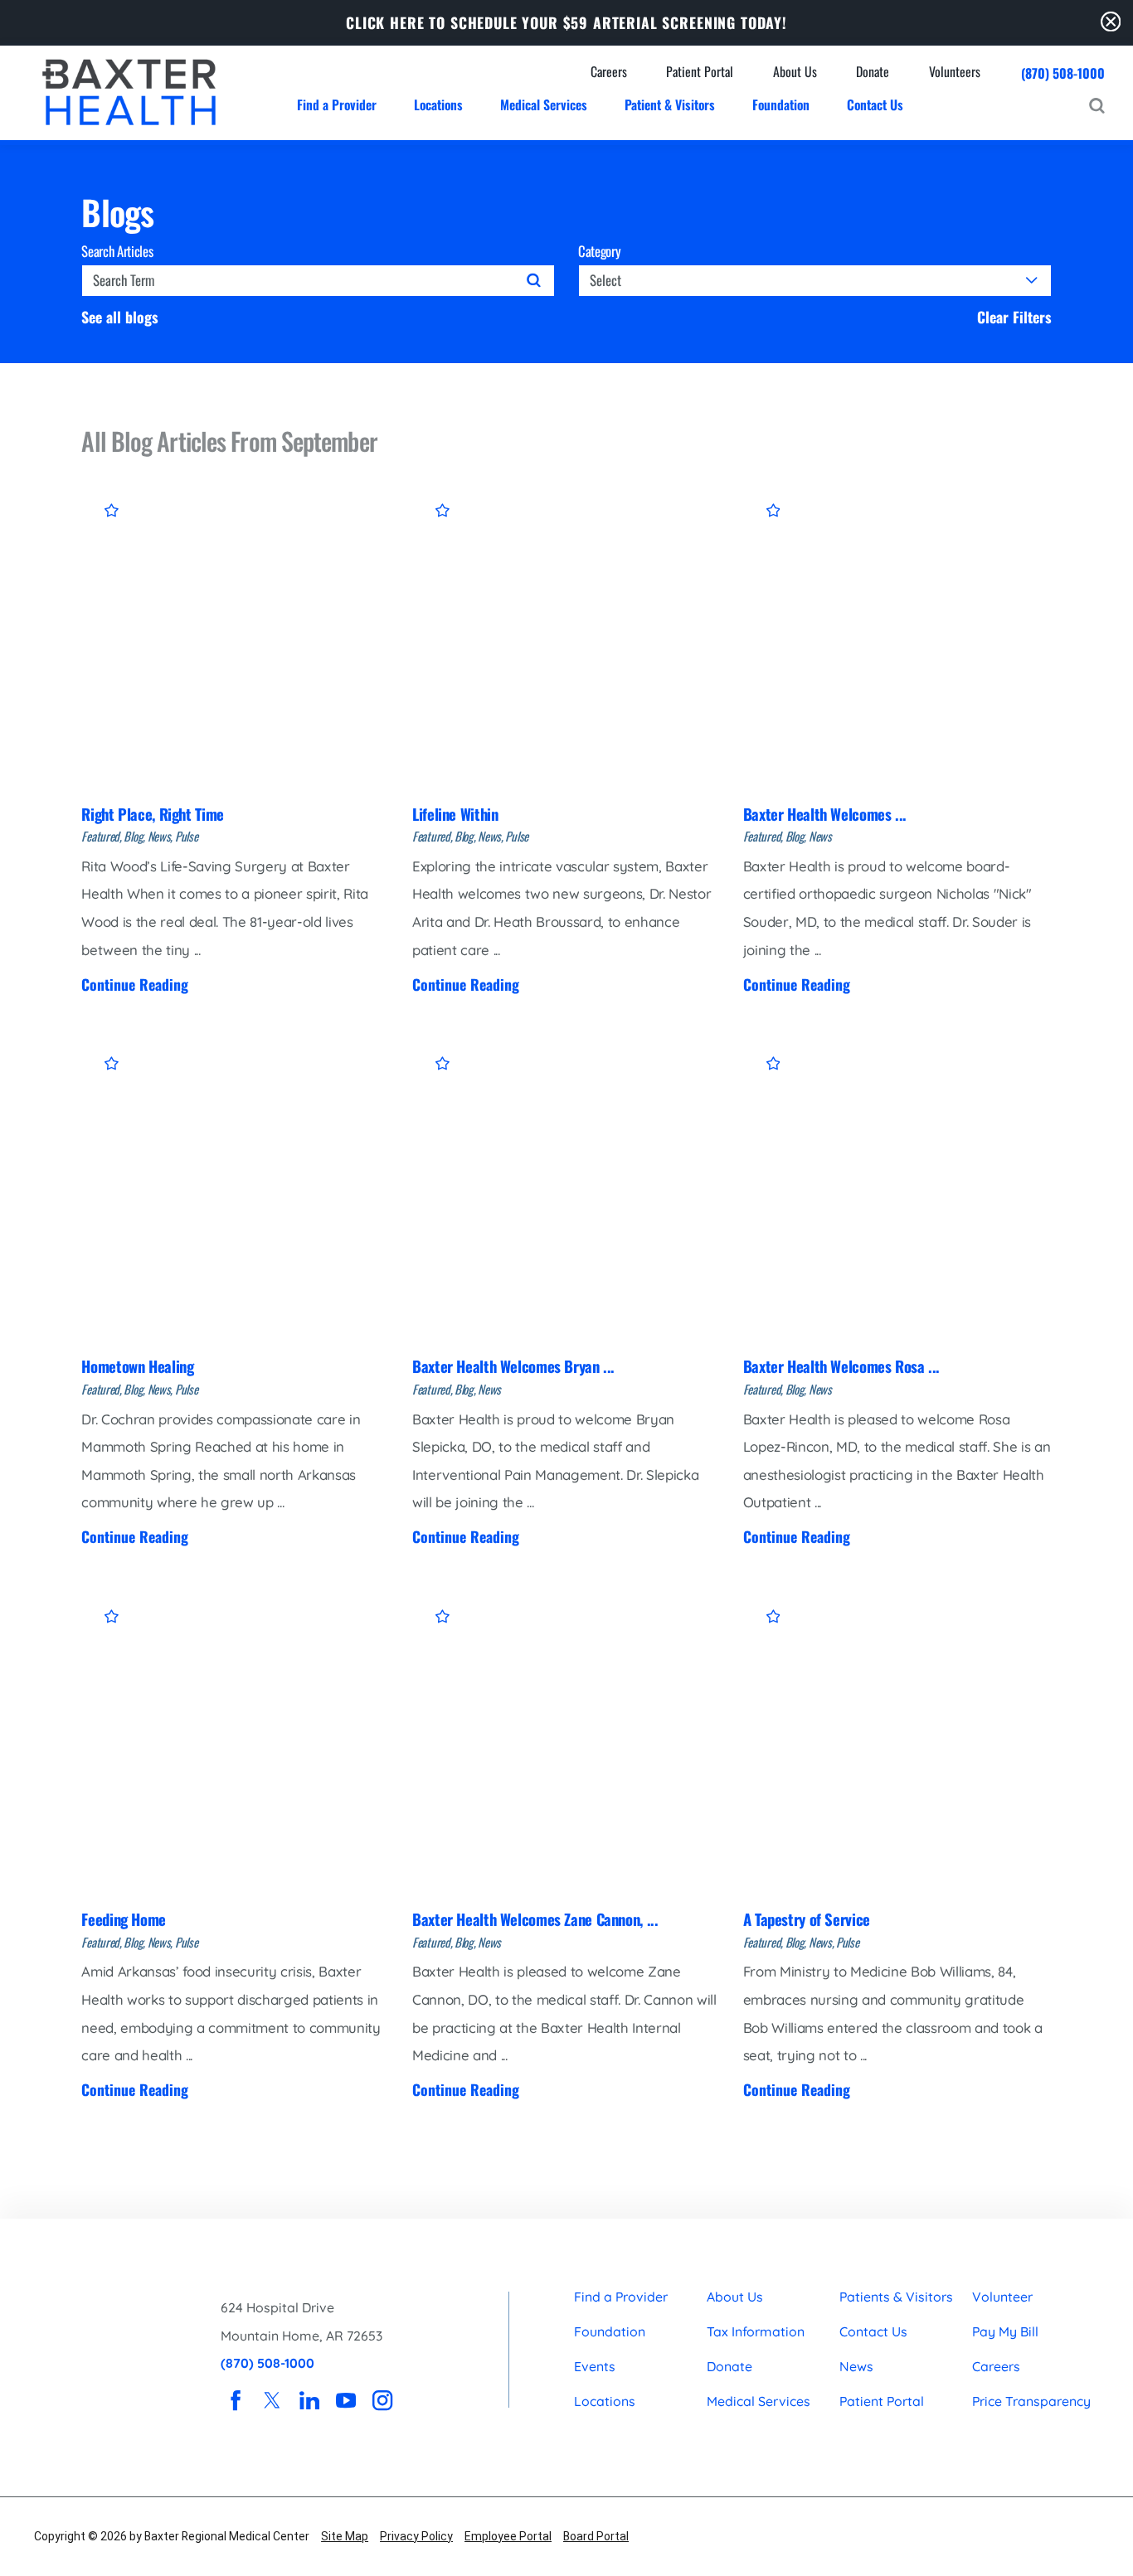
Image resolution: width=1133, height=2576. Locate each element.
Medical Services (759, 2401)
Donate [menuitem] (873, 72)
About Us (735, 2297)
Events (595, 2366)
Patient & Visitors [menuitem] (670, 104)
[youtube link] (346, 2401)
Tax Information (756, 2331)
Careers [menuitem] (609, 72)
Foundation (610, 2331)
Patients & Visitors (896, 2297)
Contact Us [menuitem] (875, 104)
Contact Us (873, 2331)
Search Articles (117, 252)
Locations (605, 2401)
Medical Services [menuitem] (544, 104)
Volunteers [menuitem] (955, 72)
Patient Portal (882, 2401)
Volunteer (1002, 2297)
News (856, 2366)
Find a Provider (621, 2297)
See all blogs (120, 318)
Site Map (345, 2536)
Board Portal (596, 2536)
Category (599, 252)
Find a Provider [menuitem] (337, 104)
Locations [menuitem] (438, 104)
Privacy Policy (416, 2536)
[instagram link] (383, 2401)
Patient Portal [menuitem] (700, 72)
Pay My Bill (1005, 2331)
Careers (996, 2366)
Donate (729, 2366)
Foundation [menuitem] (781, 104)
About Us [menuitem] (795, 72)
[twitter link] (273, 2401)
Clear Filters (1014, 318)
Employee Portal (508, 2536)
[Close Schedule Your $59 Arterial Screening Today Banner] (1111, 22)
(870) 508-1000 (1063, 73)
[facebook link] (236, 2401)
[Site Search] (1097, 106)
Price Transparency (1031, 2401)
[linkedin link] (309, 2401)
